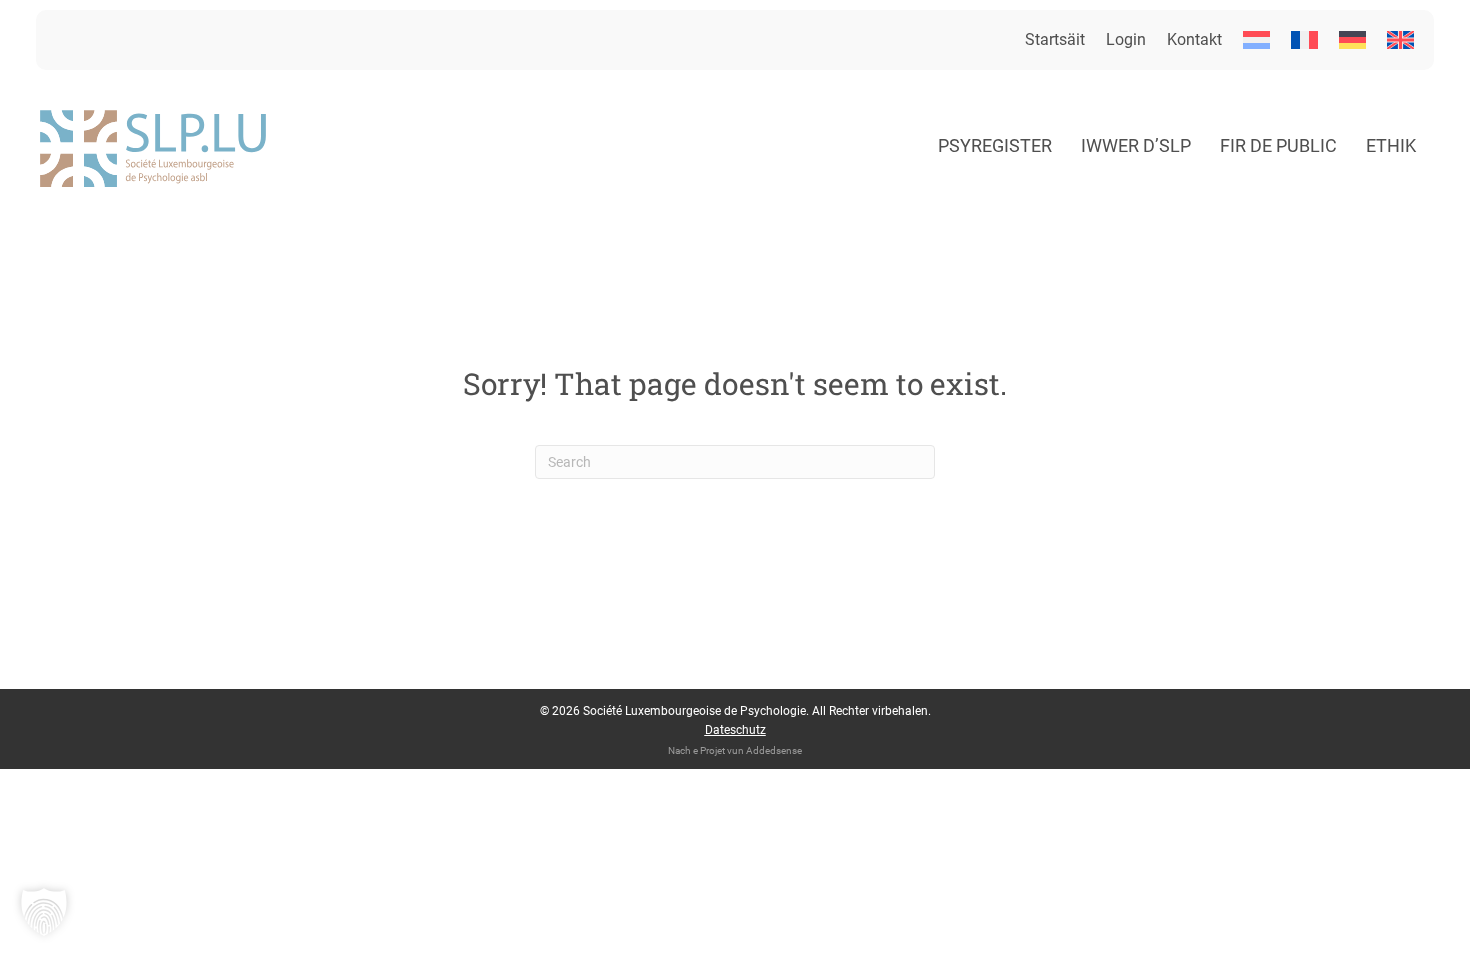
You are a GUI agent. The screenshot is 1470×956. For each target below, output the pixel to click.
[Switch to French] (1304, 40)
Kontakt (1194, 39)
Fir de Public (1278, 145)
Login (1126, 39)
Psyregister (995, 145)
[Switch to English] (1400, 40)
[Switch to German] (1352, 40)
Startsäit (1055, 39)
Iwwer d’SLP (1136, 145)
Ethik (1391, 145)
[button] (44, 912)
